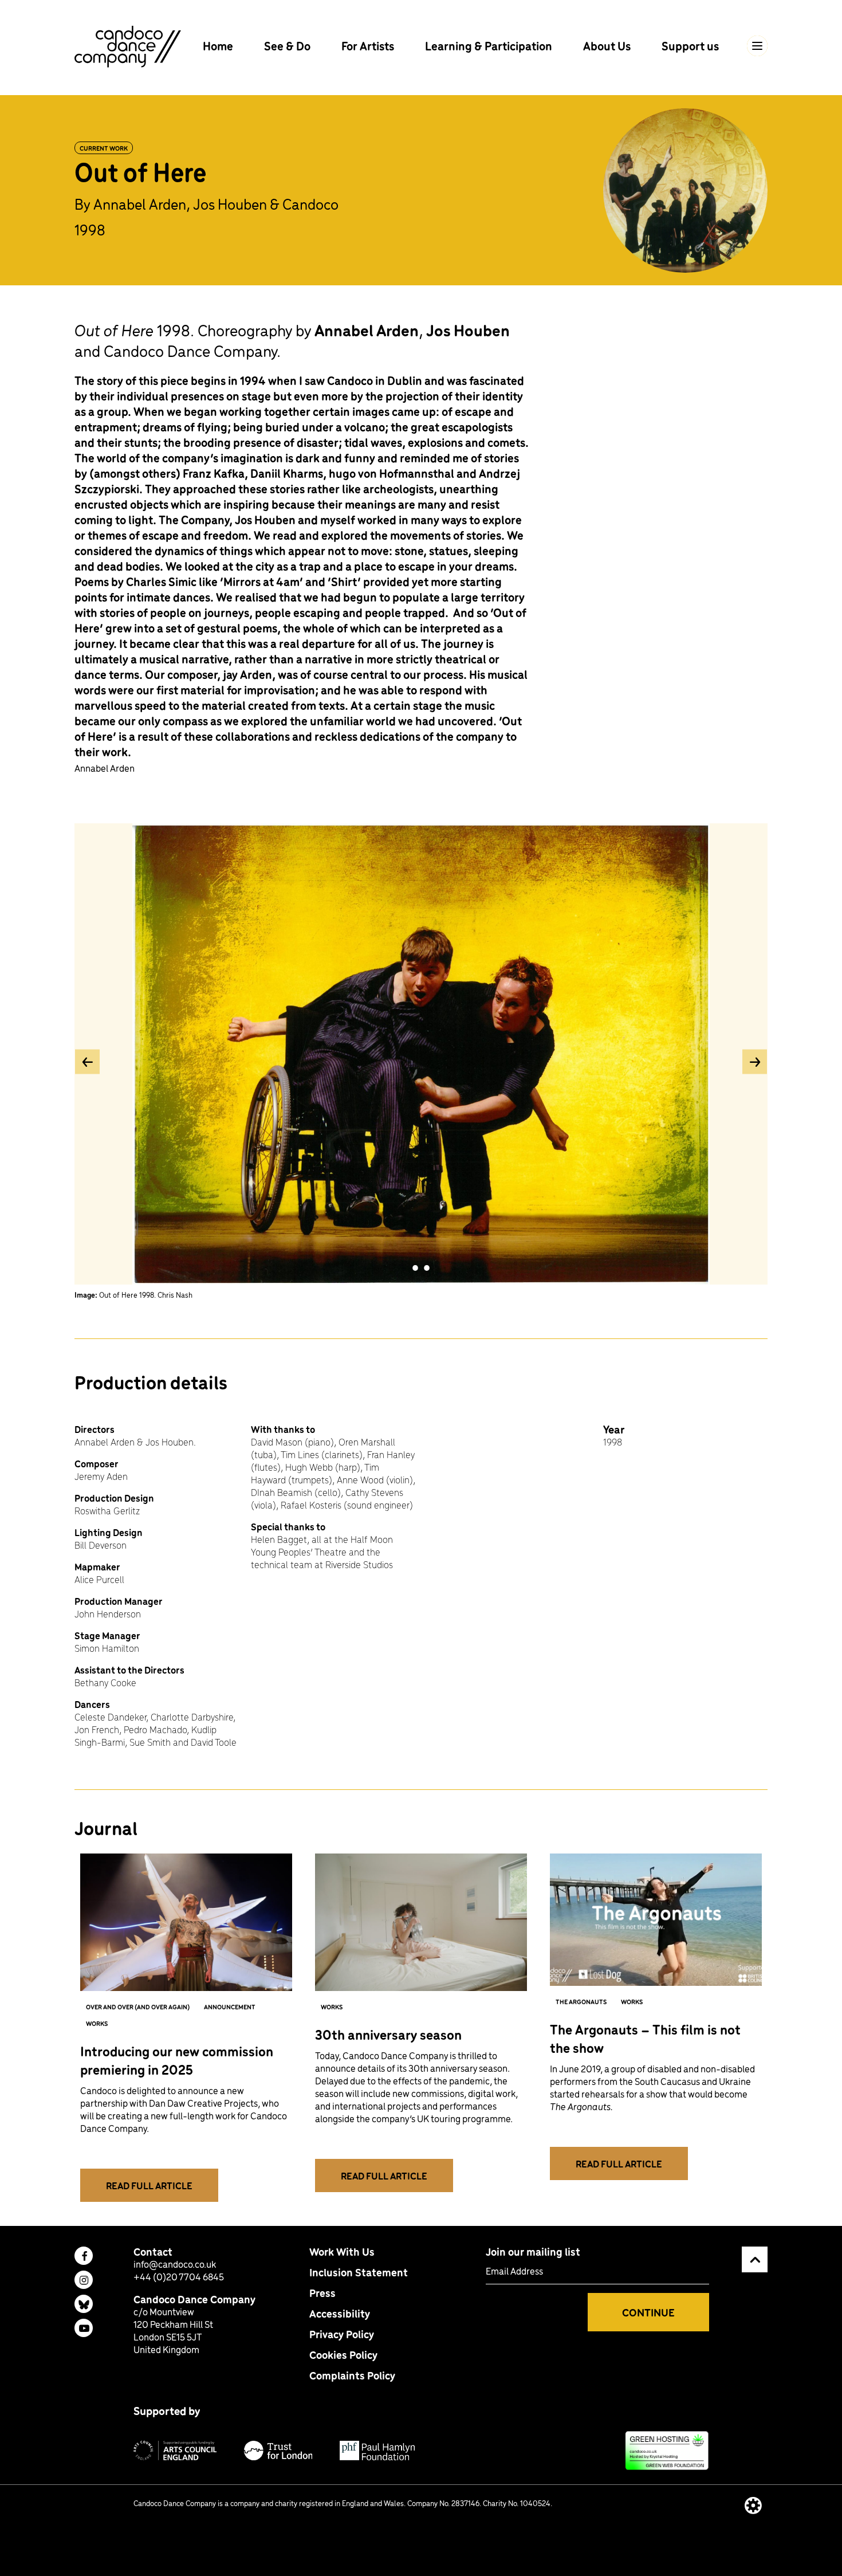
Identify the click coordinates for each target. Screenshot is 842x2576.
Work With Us (342, 2251)
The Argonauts (581, 2001)
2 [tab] (427, 1268)
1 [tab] (415, 1268)
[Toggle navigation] (757, 46)
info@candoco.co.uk (175, 2264)
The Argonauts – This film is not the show (645, 2038)
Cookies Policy (343, 2355)
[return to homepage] (128, 45)
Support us (690, 46)
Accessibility (340, 2313)
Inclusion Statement (359, 2272)
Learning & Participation (490, 46)
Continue (648, 2312)
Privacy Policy (342, 2334)
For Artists (369, 46)
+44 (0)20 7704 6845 (179, 2276)
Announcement (230, 2006)
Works (97, 2023)
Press (322, 2293)
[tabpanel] (421, 1061)
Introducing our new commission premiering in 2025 (177, 2060)
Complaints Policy (352, 2375)
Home (219, 46)
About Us (608, 46)
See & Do (288, 46)
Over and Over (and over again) (138, 2006)
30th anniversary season (388, 2034)
